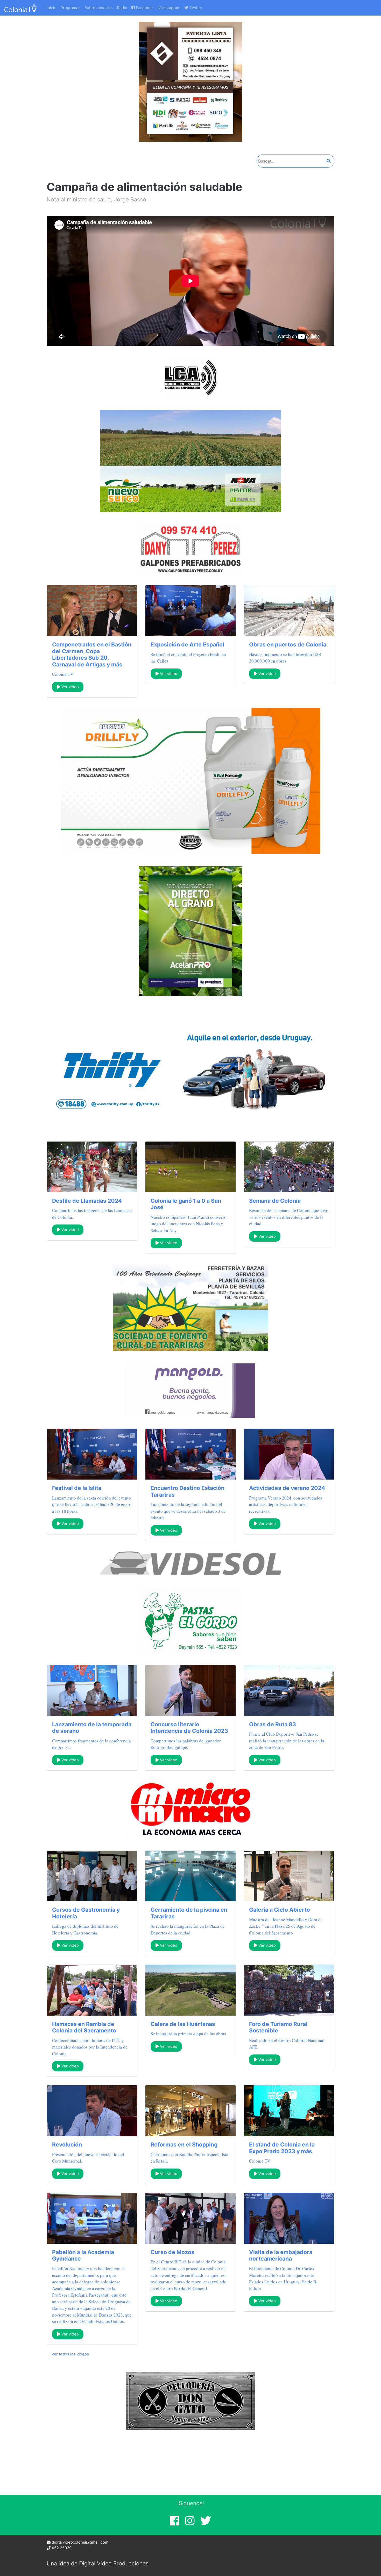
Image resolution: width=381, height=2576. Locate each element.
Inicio (52, 8)
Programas (70, 8)
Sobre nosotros (99, 8)
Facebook (144, 8)
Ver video (70, 687)
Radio (122, 8)
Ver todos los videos (70, 2354)
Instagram (171, 8)
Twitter (195, 8)
